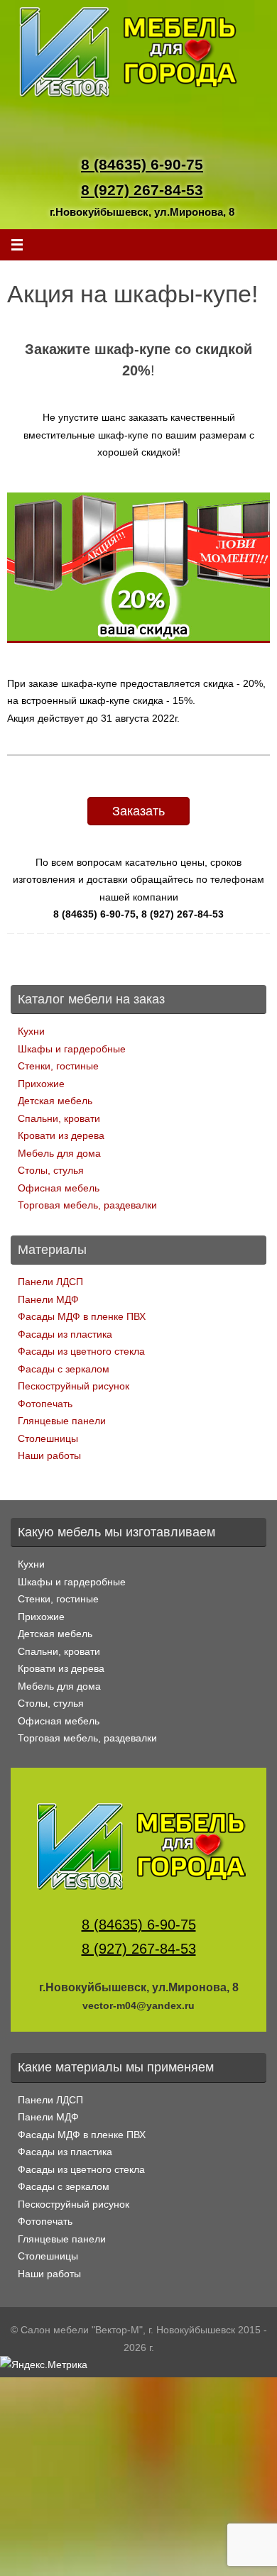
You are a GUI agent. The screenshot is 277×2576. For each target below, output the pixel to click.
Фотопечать (45, 1404)
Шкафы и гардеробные (72, 1049)
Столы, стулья (51, 1170)
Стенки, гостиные (58, 1066)
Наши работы (49, 1455)
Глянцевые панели (62, 1421)
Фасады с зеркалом (64, 1369)
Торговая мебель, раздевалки (87, 1205)
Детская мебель (55, 1101)
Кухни (31, 1031)
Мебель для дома (59, 1153)
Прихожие (41, 1084)
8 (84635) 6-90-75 (142, 164)
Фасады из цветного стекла (81, 1351)
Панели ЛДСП (50, 1282)
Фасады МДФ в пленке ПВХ (82, 1316)
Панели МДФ (48, 1299)
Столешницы (48, 1438)
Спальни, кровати (59, 1118)
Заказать (138, 811)
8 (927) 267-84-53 (142, 190)
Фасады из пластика (65, 1334)
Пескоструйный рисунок (74, 1386)
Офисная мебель (59, 1188)
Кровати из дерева (61, 1135)
